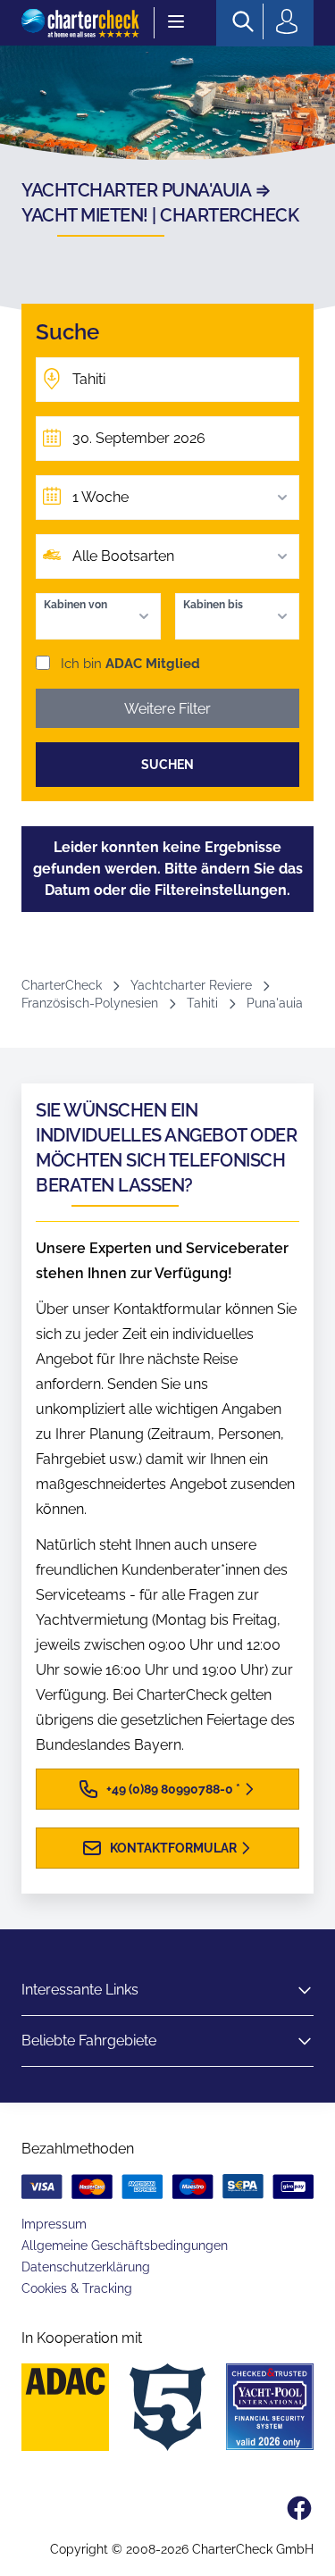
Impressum (54, 2224)
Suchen (167, 765)
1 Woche (100, 497)
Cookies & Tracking (77, 2288)
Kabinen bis (213, 605)
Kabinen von (75, 605)
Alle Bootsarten (123, 556)
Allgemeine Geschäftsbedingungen (125, 2246)
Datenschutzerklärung (86, 2267)
